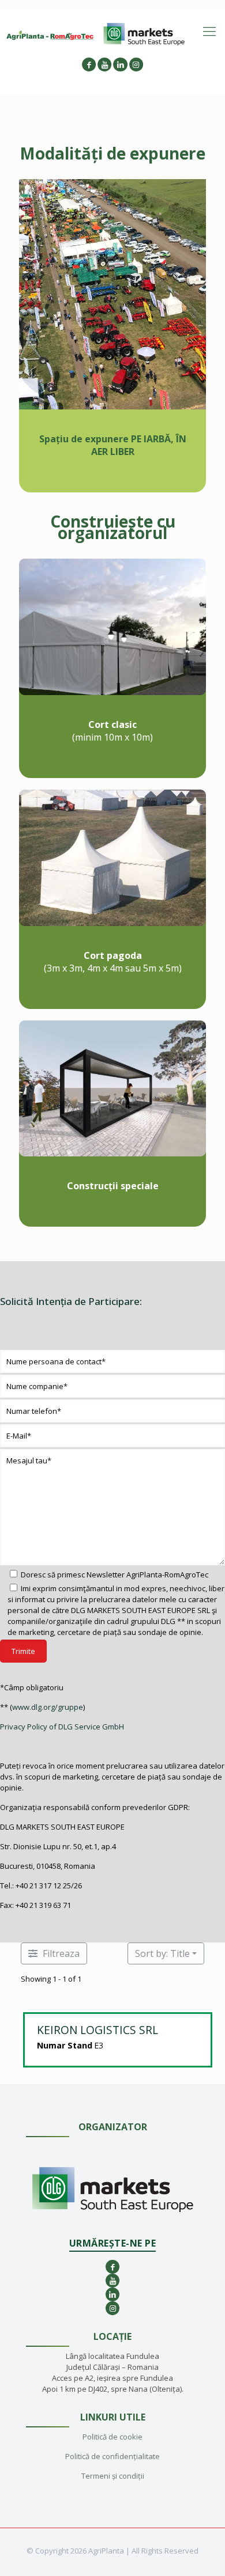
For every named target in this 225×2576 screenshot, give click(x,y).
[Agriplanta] (50, 35)
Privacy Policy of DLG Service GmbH (62, 1727)
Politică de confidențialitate (112, 2456)
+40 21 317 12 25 (43, 1885)
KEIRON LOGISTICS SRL (97, 2030)
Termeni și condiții (113, 2476)
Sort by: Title (162, 1953)
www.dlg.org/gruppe (48, 1707)
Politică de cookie (112, 2437)
